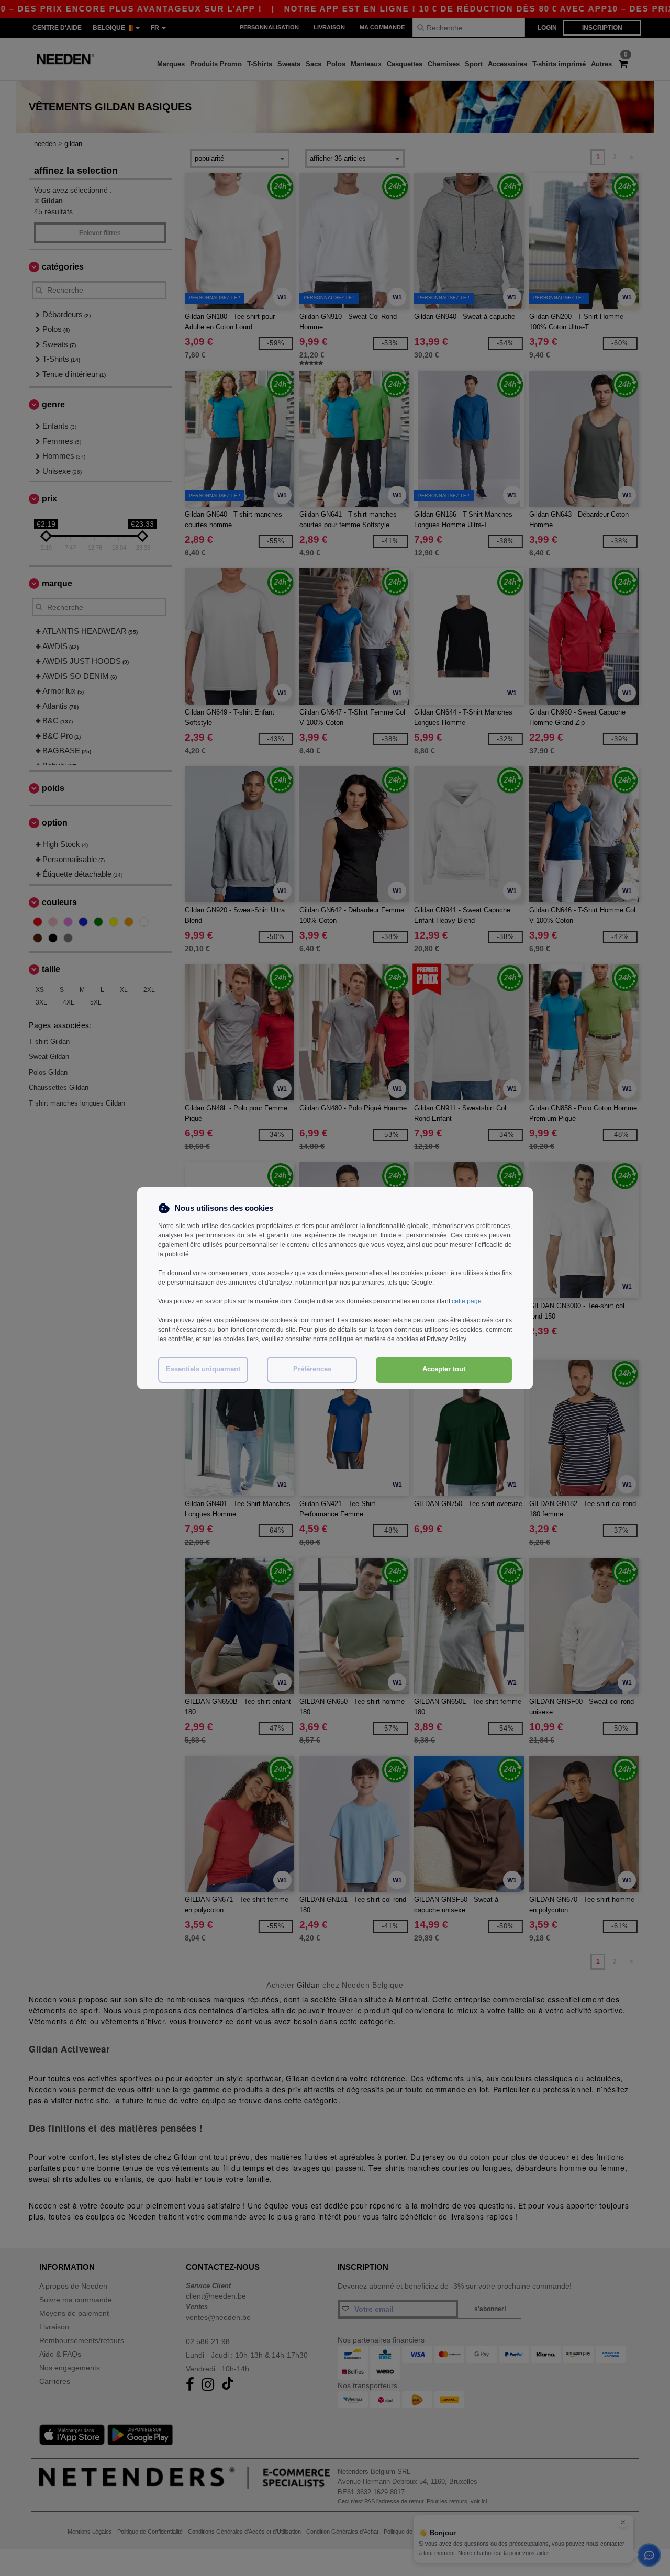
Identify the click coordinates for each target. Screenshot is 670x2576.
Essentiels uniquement (203, 1369)
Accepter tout (444, 1369)
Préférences (312, 1369)
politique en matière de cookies (374, 1339)
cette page (467, 1301)
